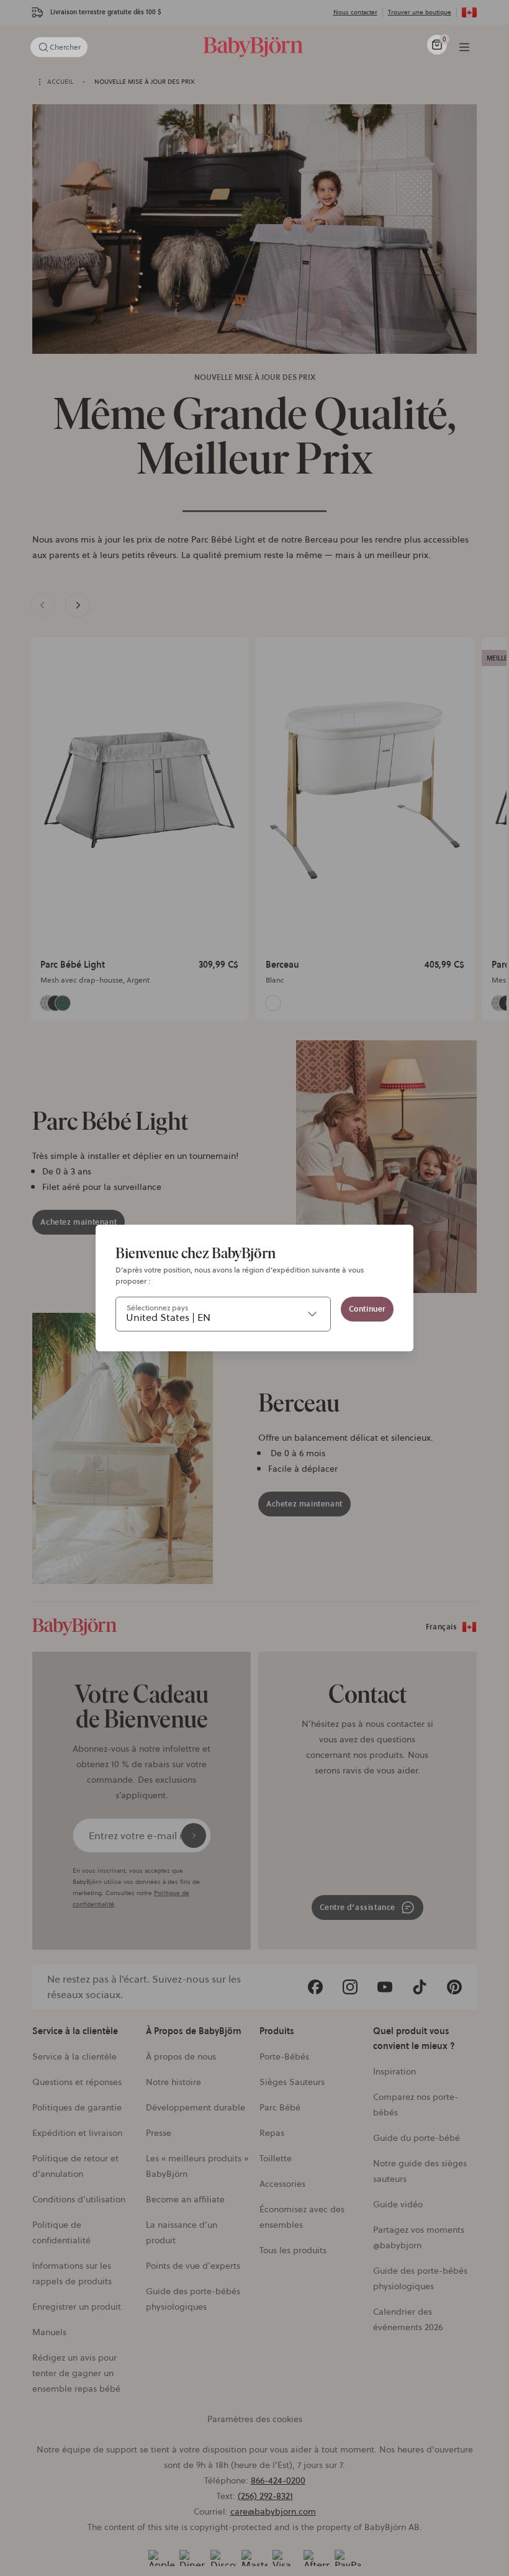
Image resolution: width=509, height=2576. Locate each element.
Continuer (367, 1309)
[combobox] (223, 1314)
